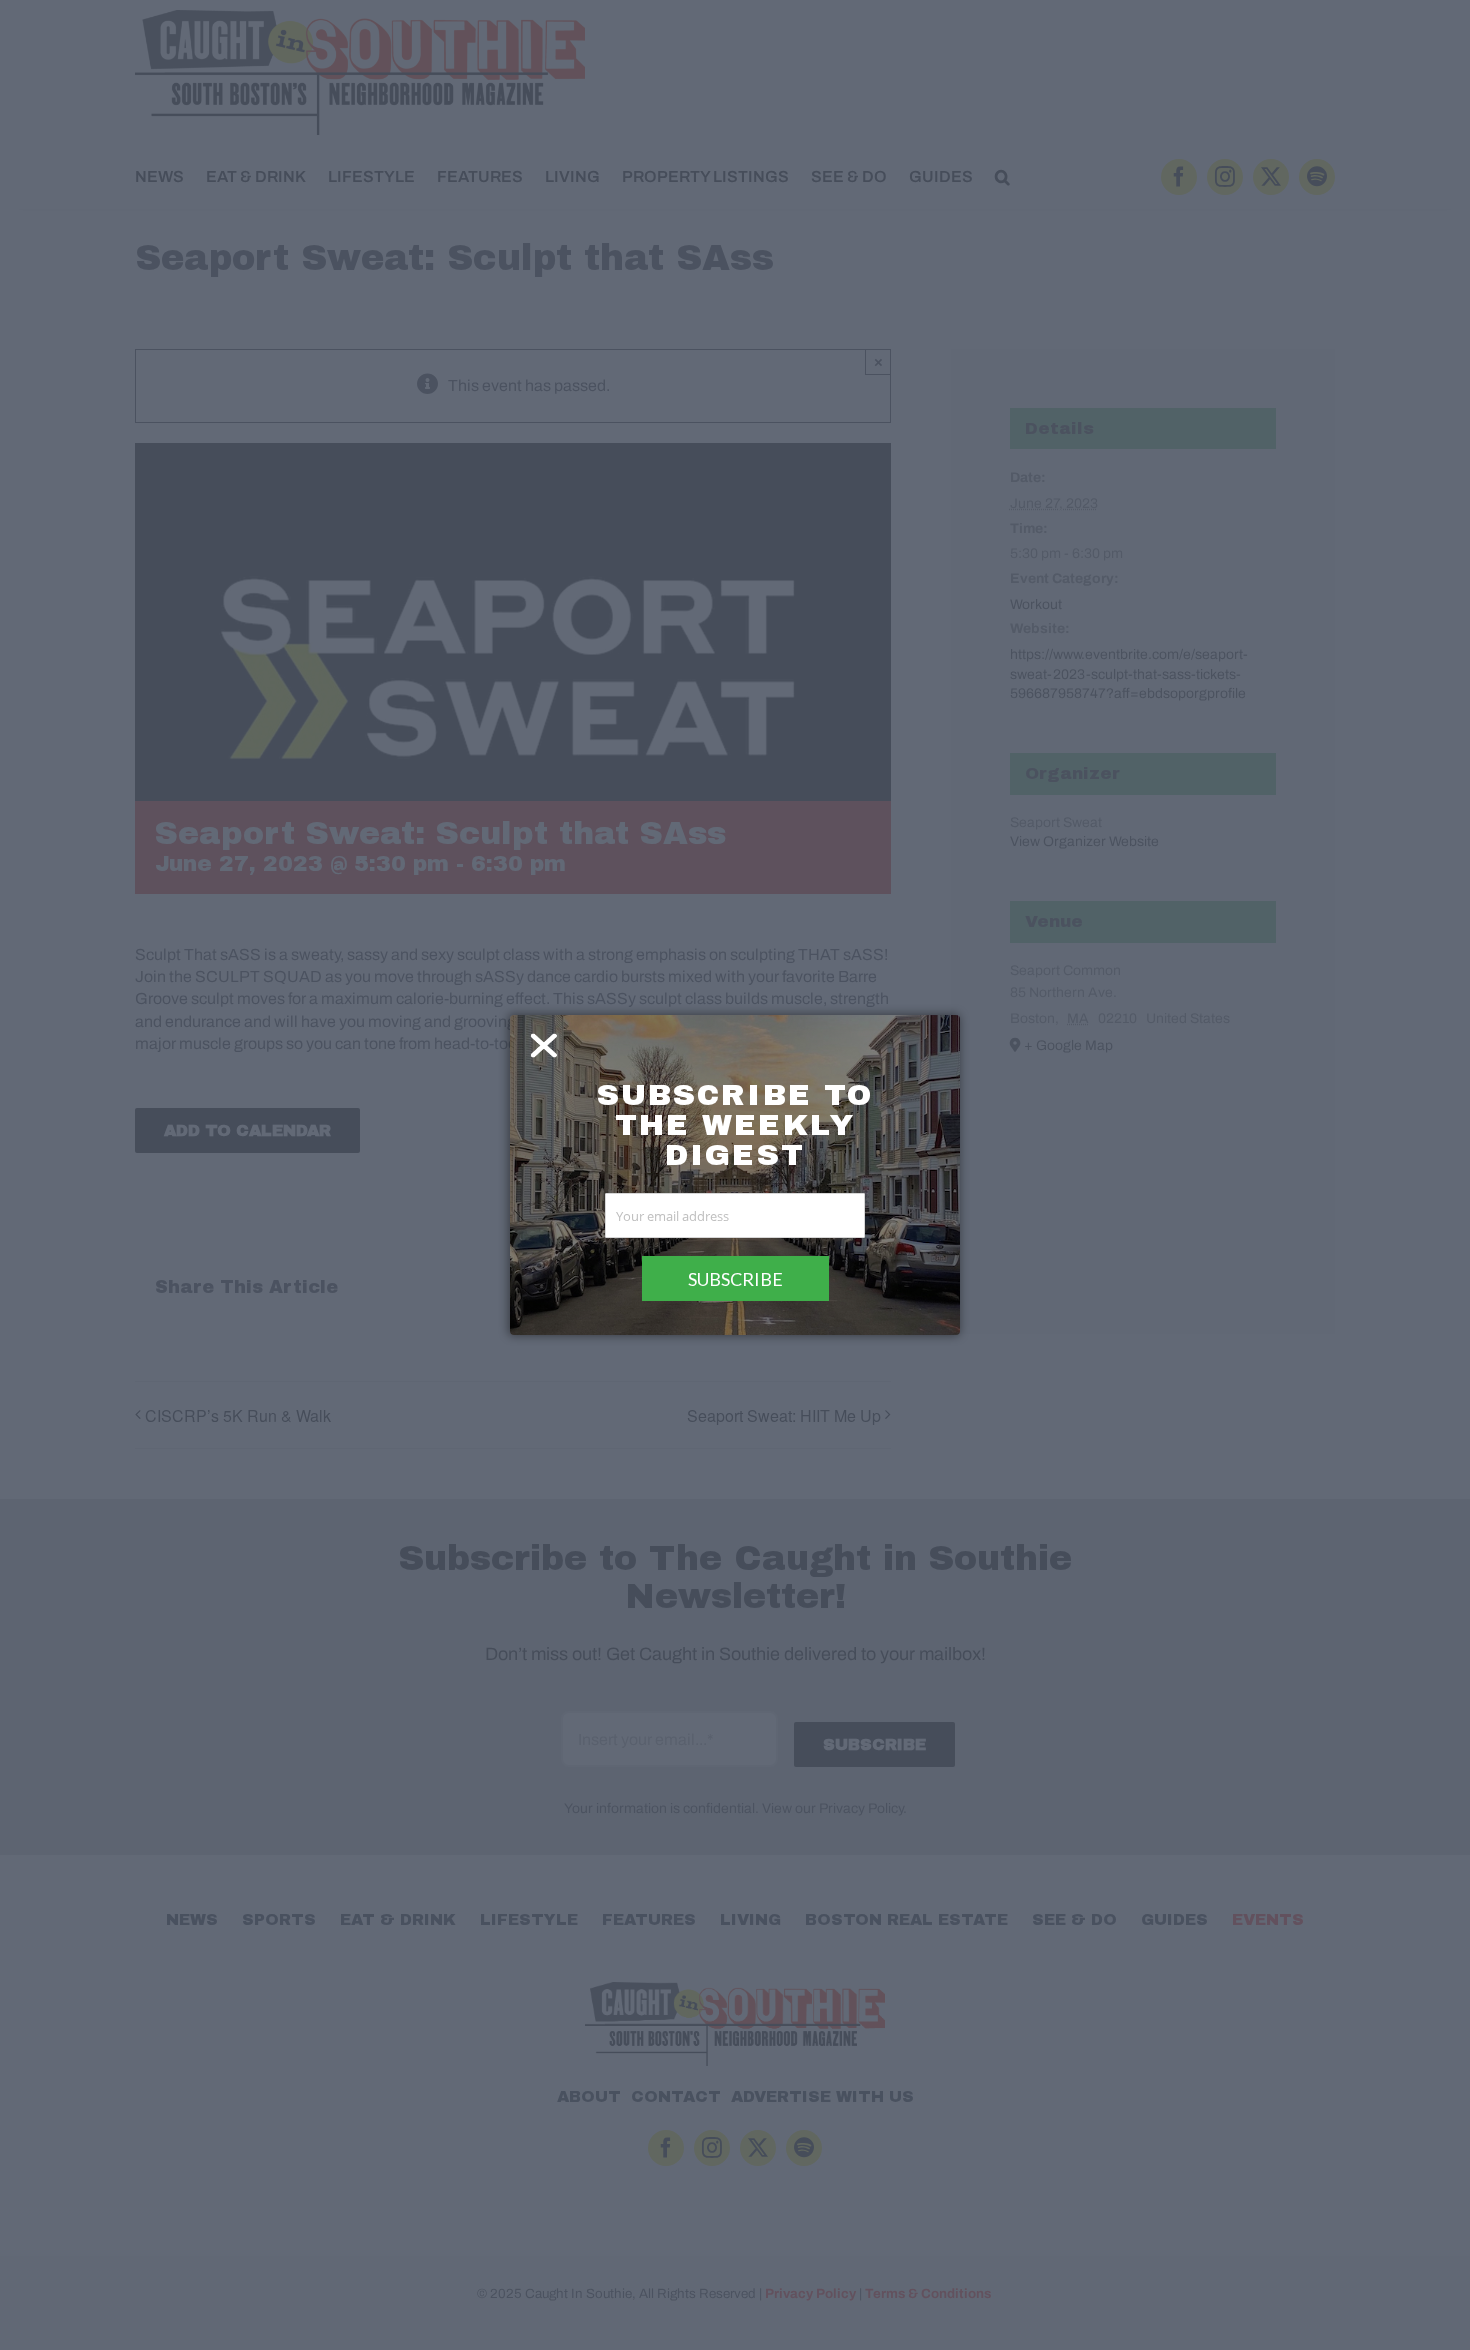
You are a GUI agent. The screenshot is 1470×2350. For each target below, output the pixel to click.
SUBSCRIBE (735, 1279)
